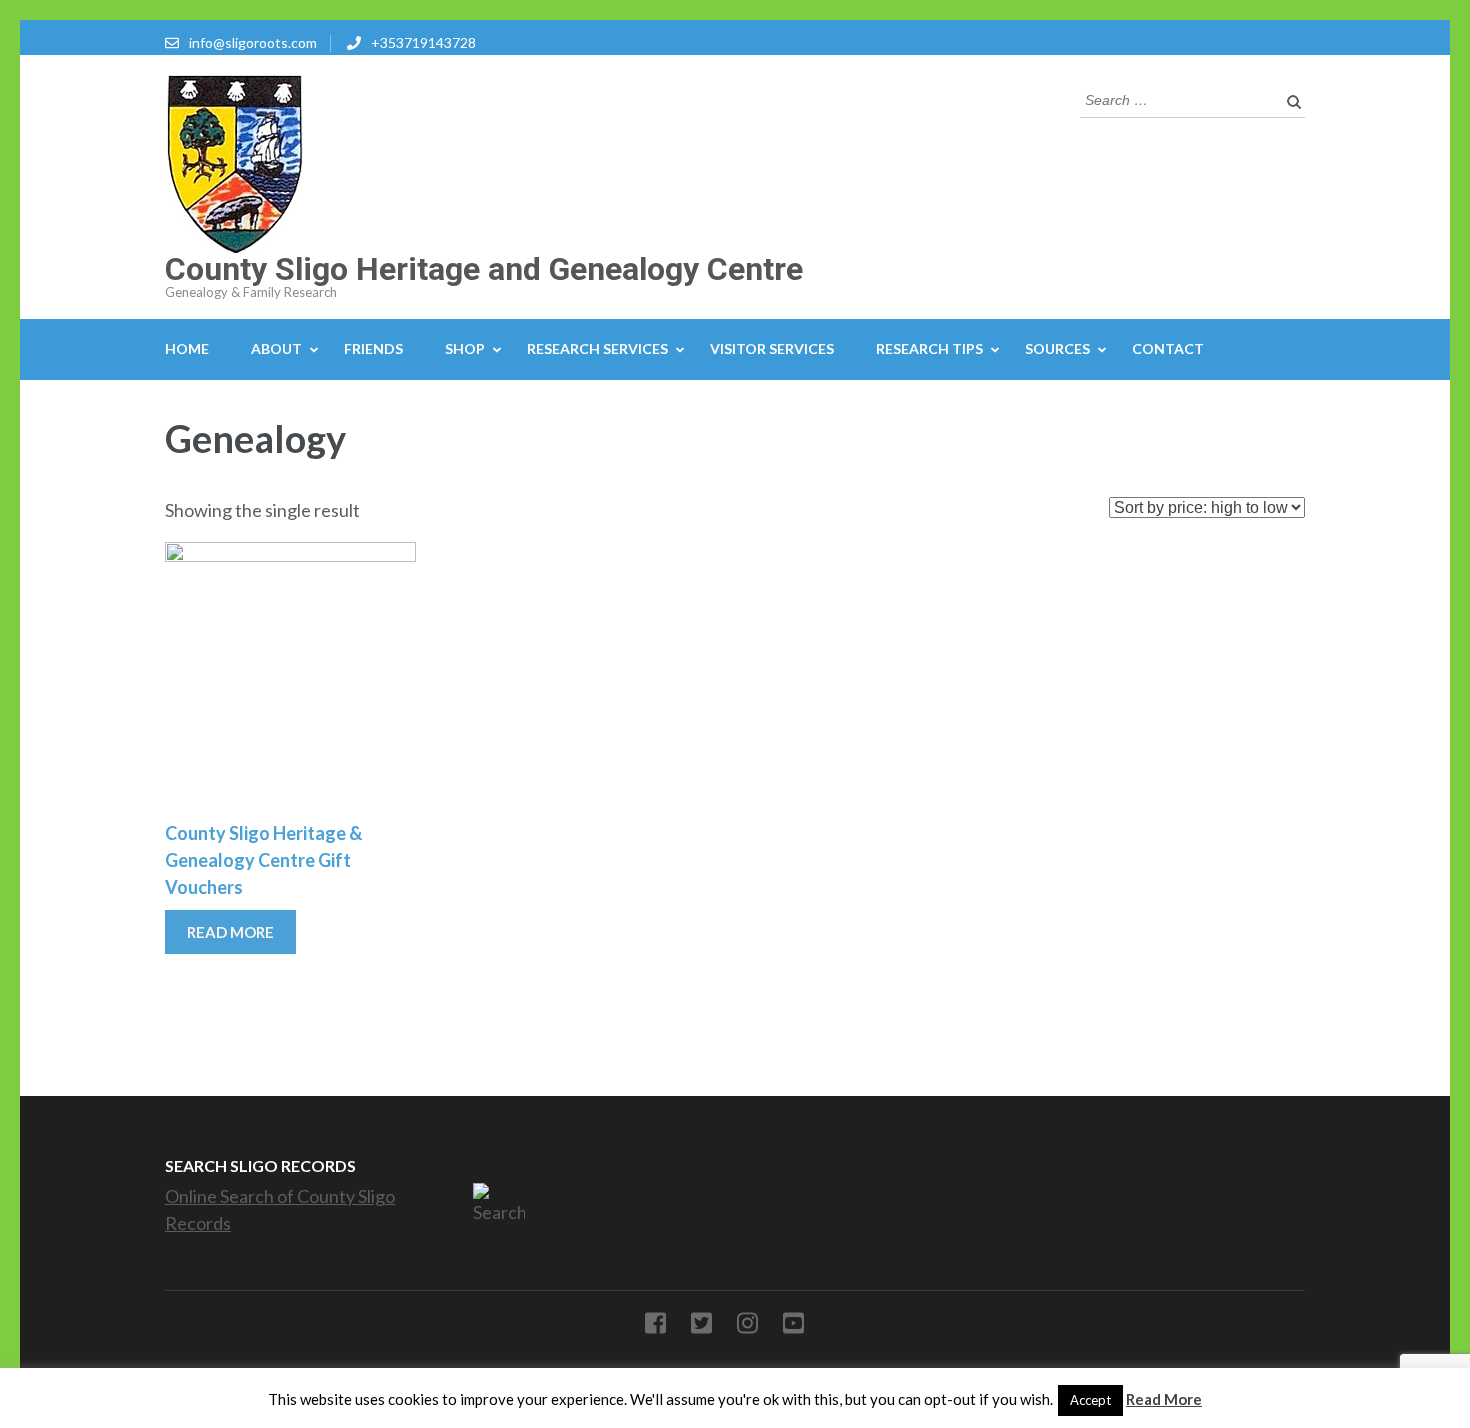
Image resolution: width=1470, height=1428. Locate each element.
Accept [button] (1090, 1400)
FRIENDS (373, 348)
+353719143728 (423, 42)
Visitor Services (772, 348)
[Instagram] (747, 1326)
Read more (230, 932)
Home (187, 348)
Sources (1057, 348)
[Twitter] (701, 1326)
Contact (1168, 348)
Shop (465, 348)
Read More (1164, 1399)
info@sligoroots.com (253, 42)
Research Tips (929, 348)
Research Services (597, 348)
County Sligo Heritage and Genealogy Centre (484, 269)
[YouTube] (793, 1326)
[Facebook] (655, 1326)
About (276, 348)
